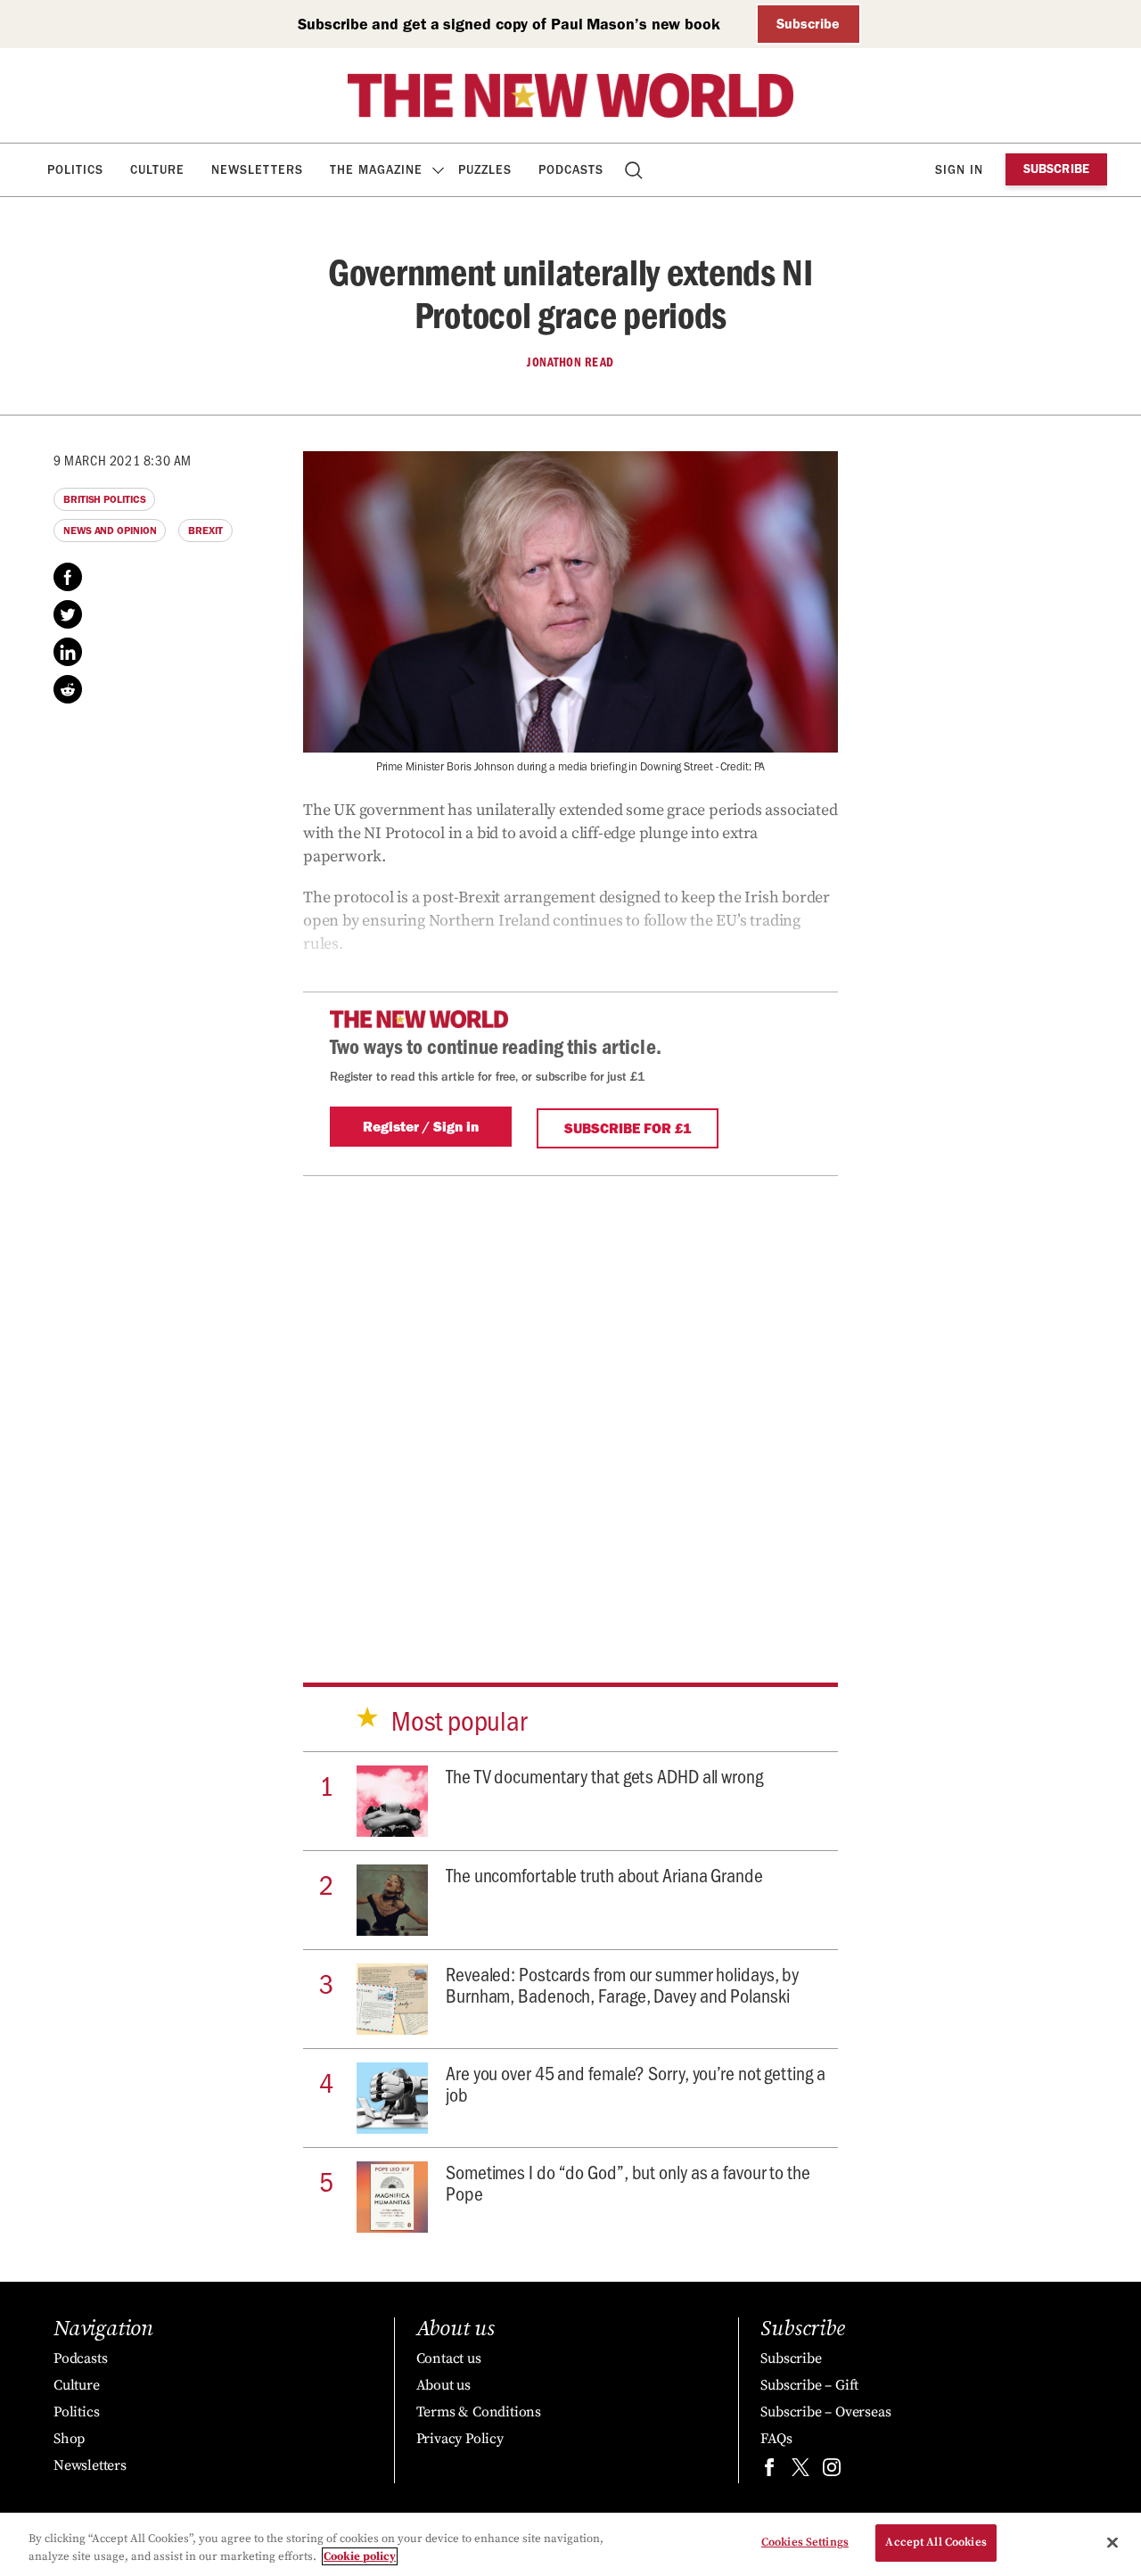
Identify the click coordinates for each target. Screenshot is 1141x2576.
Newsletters (257, 170)
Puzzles (485, 170)
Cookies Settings (805, 2542)
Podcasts (571, 170)
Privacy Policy (460, 2439)
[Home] (570, 95)
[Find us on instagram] (832, 2471)
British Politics (104, 499)
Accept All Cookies (936, 2542)
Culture (157, 170)
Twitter (68, 614)
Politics (75, 170)
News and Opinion (110, 531)
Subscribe (808, 24)
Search (635, 170)
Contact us (449, 2358)
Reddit (68, 689)
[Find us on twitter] (800, 2471)
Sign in (959, 170)
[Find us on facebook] (769, 2471)
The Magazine (376, 170)
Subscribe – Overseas (825, 2412)
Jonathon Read (570, 362)
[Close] (1112, 2542)
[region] (570, 2544)
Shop (69, 2439)
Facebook (68, 577)
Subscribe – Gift (809, 2385)
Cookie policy (360, 2556)
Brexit (205, 531)
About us (443, 2385)
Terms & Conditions (479, 2412)
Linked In (68, 652)
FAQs (776, 2439)
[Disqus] (570, 1399)
